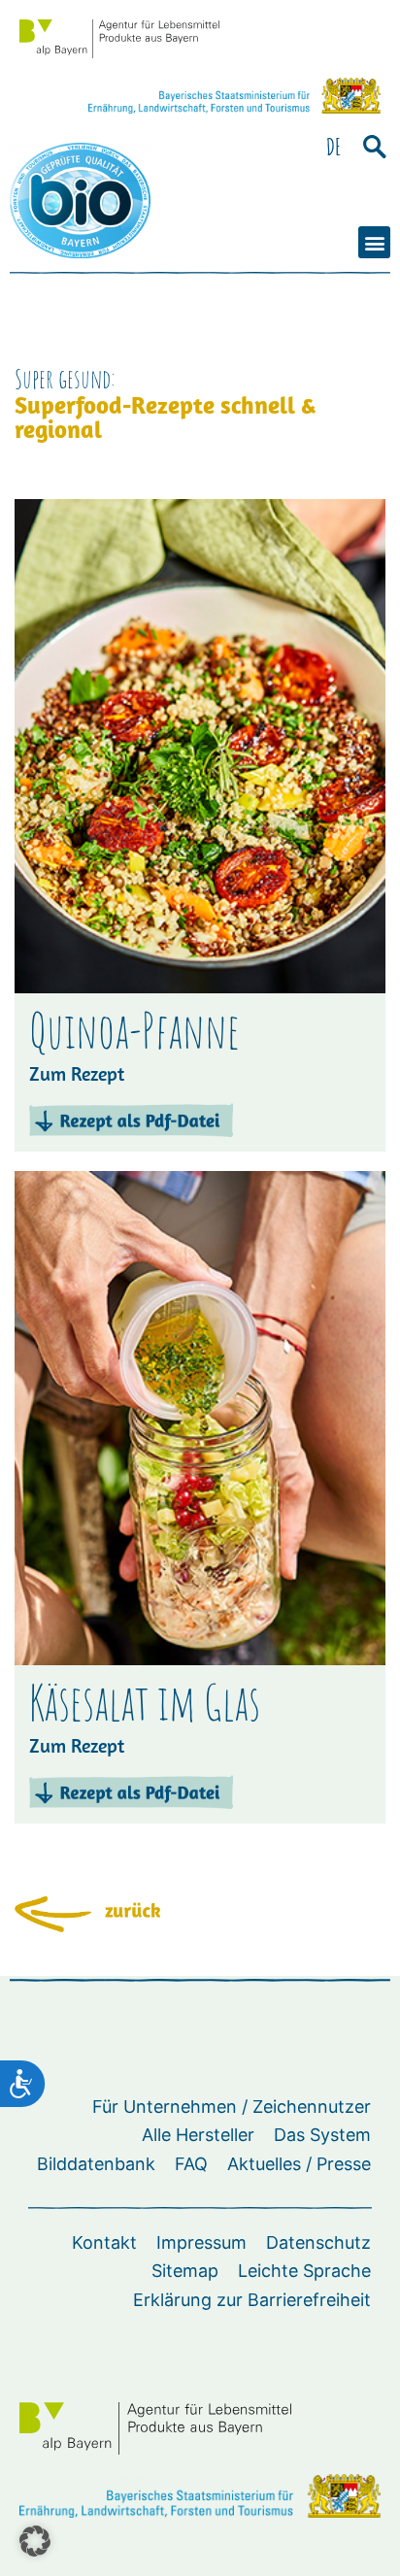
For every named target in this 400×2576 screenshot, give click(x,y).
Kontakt (104, 2242)
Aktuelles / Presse (299, 2164)
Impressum (201, 2242)
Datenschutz (318, 2242)
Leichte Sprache (304, 2271)
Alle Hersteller (198, 2135)
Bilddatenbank (96, 2164)
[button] (374, 147)
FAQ (191, 2164)
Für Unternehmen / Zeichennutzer (232, 2107)
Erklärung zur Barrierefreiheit (252, 2300)
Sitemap (185, 2271)
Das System (322, 2135)
